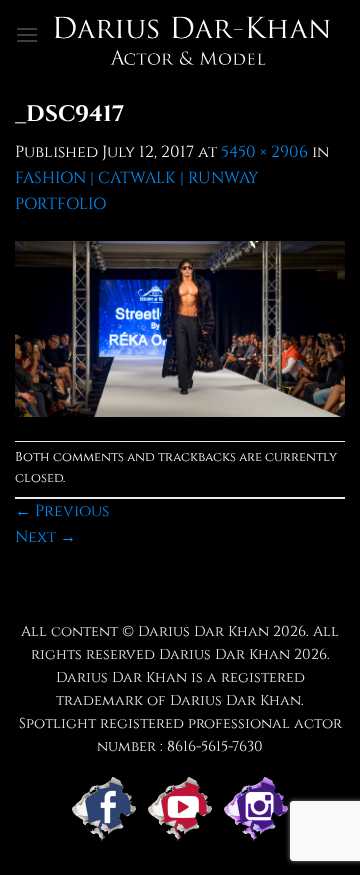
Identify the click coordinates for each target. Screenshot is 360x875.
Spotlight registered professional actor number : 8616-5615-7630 (180, 735)
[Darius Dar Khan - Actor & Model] (192, 35)
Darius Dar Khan (224, 654)
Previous (62, 511)
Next (45, 537)
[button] (27, 34)
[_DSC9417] (180, 328)
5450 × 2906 (264, 152)
